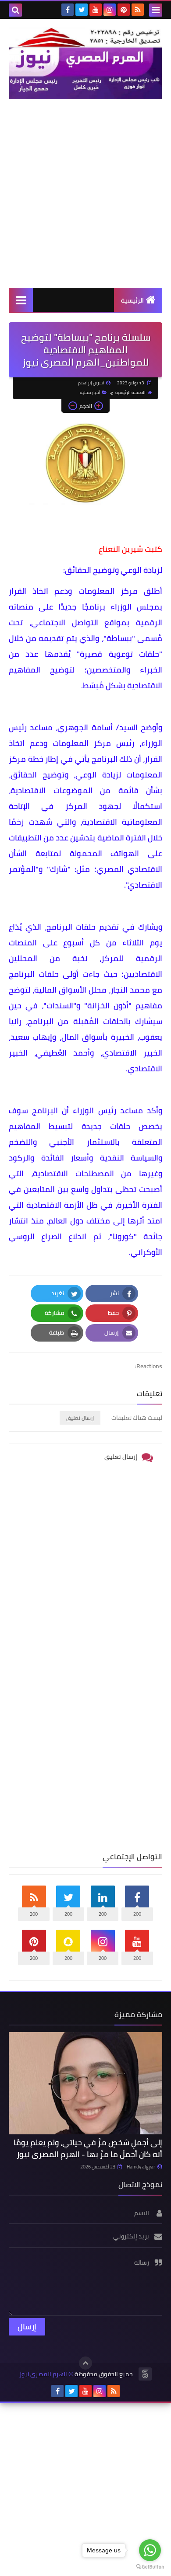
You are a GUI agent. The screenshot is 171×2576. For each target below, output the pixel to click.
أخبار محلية (90, 392)
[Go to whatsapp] (150, 2550)
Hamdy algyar (141, 2167)
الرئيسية (132, 300)
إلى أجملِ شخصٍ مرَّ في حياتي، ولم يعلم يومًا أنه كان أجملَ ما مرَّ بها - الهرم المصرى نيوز (88, 2148)
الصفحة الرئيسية (130, 392)
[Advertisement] (85, 193)
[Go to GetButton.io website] (150, 2567)
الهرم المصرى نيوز (43, 2374)
